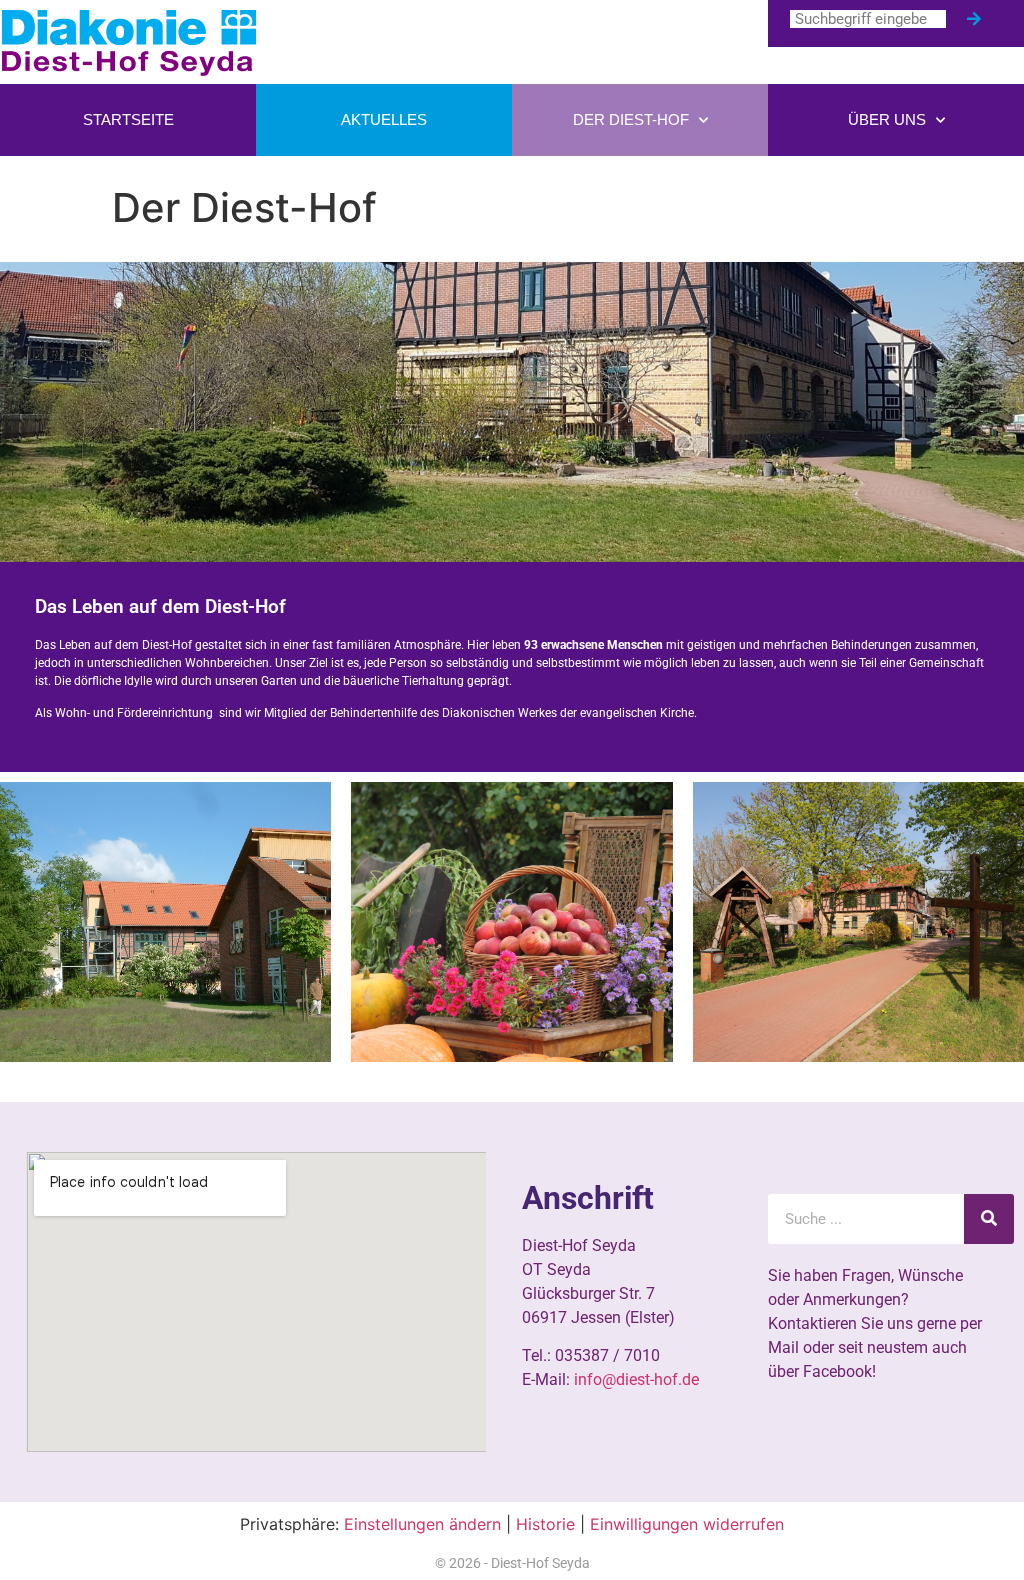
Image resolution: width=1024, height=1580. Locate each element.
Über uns (887, 119)
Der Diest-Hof (631, 119)
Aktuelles (384, 119)
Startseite (128, 119)
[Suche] (974, 19)
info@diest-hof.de (636, 1379)
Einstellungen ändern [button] (422, 1524)
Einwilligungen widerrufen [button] (687, 1524)
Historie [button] (545, 1524)
